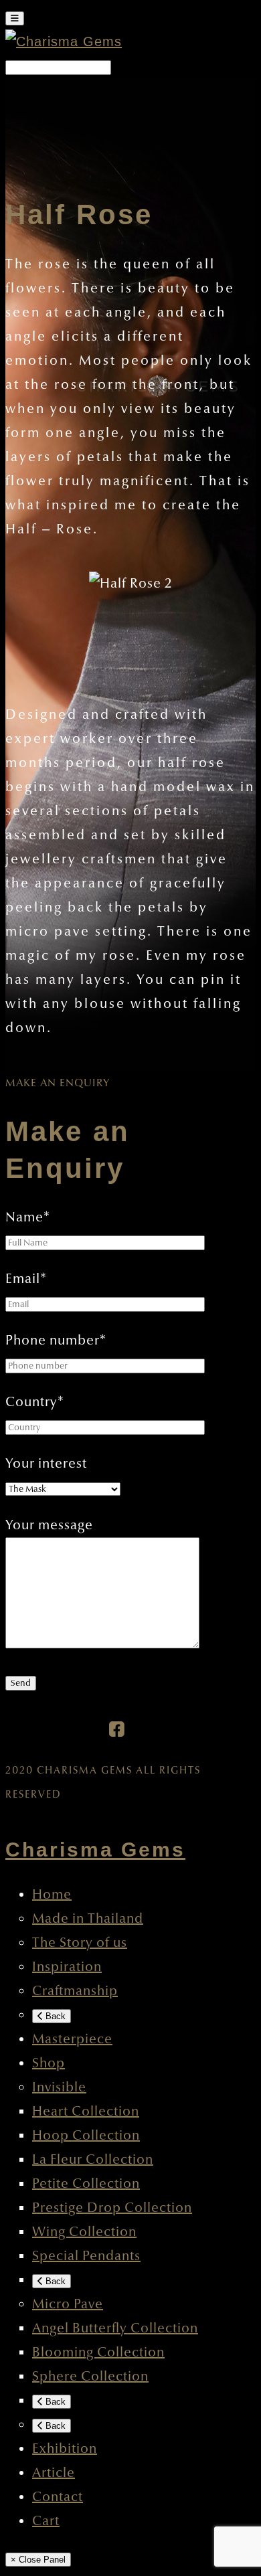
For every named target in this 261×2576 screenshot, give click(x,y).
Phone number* (56, 1341)
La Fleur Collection (93, 2160)
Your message (49, 1525)
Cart (46, 2521)
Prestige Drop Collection (112, 2208)
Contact (58, 2497)
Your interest (46, 1464)
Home (52, 1895)
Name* (28, 1217)
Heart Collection (86, 2112)
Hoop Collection (86, 2136)
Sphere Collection (90, 2377)
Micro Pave (68, 2304)
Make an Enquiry (58, 1083)
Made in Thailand (88, 1919)
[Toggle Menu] (15, 18)
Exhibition (65, 2449)
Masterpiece (72, 2039)
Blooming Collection (98, 2352)
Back (54, 2016)
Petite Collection (86, 2184)
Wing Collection (84, 2232)
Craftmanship (75, 1991)
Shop (49, 2063)
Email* (26, 1279)
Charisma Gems (95, 1850)
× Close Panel (38, 2560)
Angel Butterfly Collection (115, 2328)
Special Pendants (86, 2256)
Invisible (59, 2087)
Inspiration (67, 1967)
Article (54, 2473)
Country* (35, 1402)
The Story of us (80, 1943)
